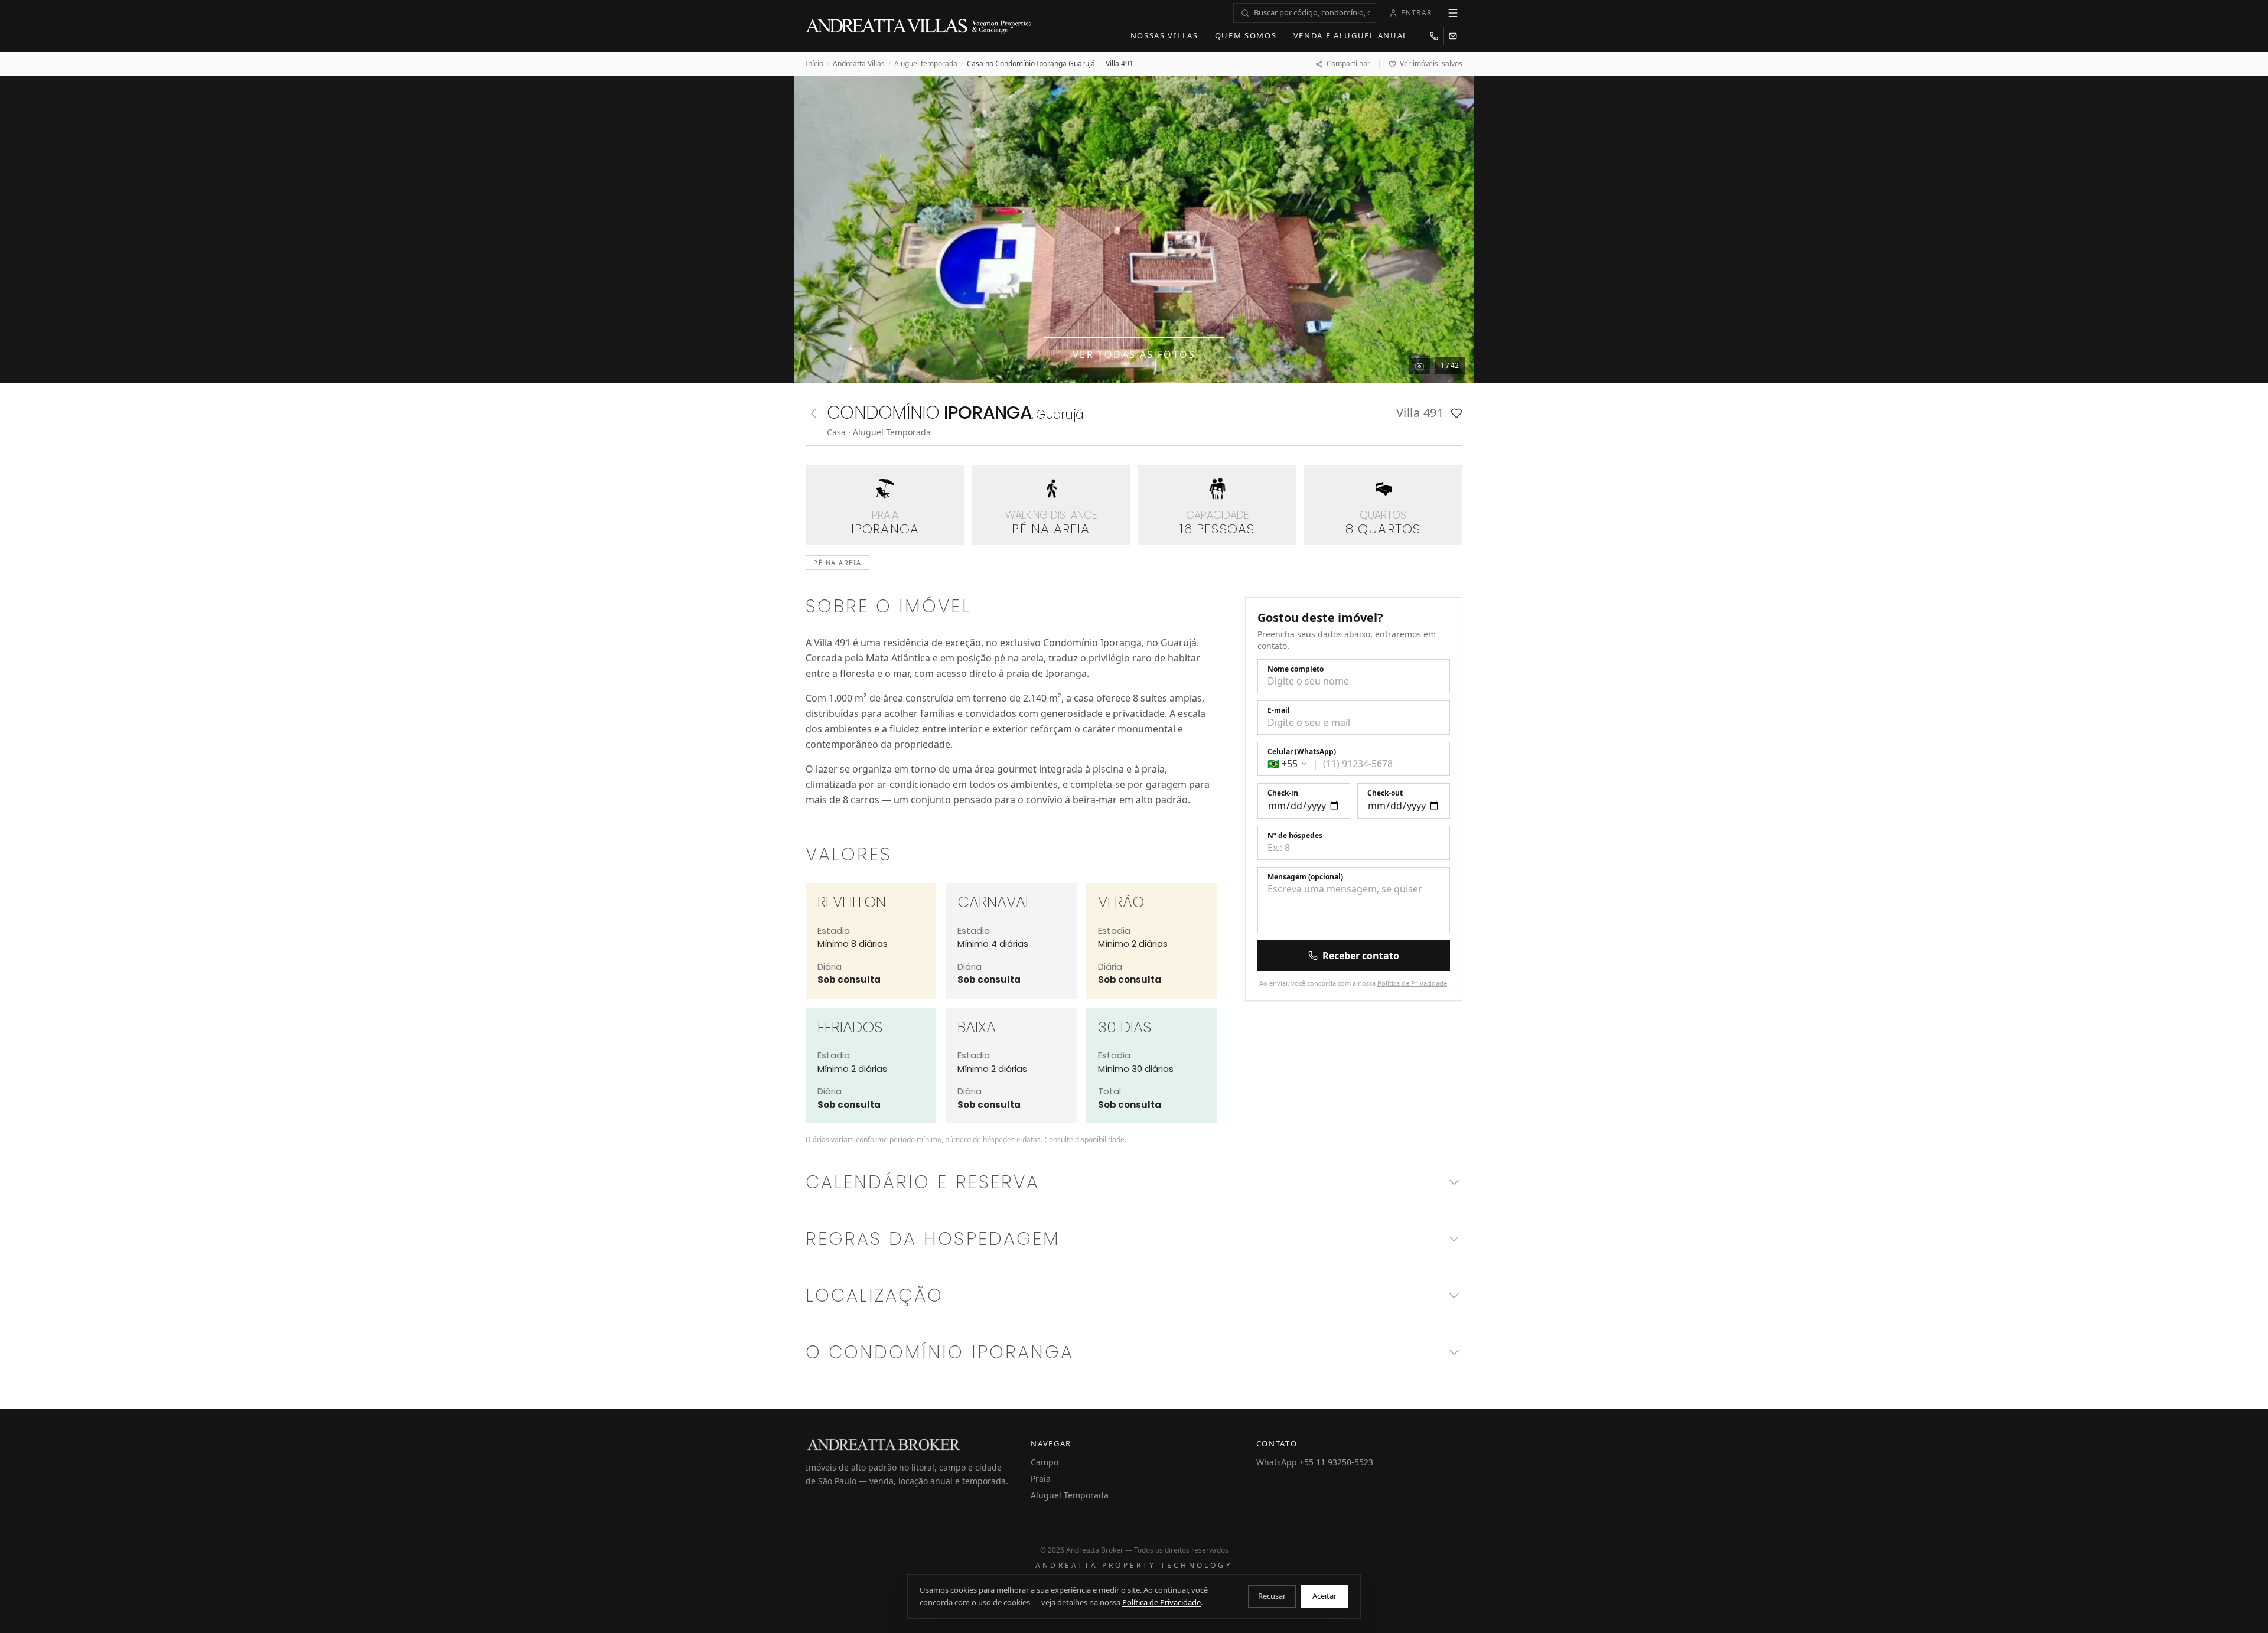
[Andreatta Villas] (920, 26)
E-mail (1279, 710)
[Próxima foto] (1452, 230)
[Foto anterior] (816, 230)
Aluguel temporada (926, 64)
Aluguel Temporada (1070, 1495)
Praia (1041, 1479)
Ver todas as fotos (1134, 354)
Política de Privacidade (1412, 983)
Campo (1045, 1462)
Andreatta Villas (859, 64)
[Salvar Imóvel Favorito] (1456, 413)
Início (814, 64)
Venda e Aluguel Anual (1351, 35)
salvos (1431, 64)
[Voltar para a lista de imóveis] (813, 413)
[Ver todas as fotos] (1420, 366)
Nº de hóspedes (1295, 836)
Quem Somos (1246, 35)
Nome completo (1296, 669)
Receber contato (1361, 956)
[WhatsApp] (1434, 36)
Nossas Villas (1164, 35)
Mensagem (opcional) (1305, 877)
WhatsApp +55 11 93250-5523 (1315, 1462)
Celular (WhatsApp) (1302, 752)
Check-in (1283, 793)
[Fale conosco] (1453, 36)
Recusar (1272, 1596)
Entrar (1416, 13)
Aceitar (1324, 1596)
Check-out (1385, 793)
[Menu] (1453, 13)
